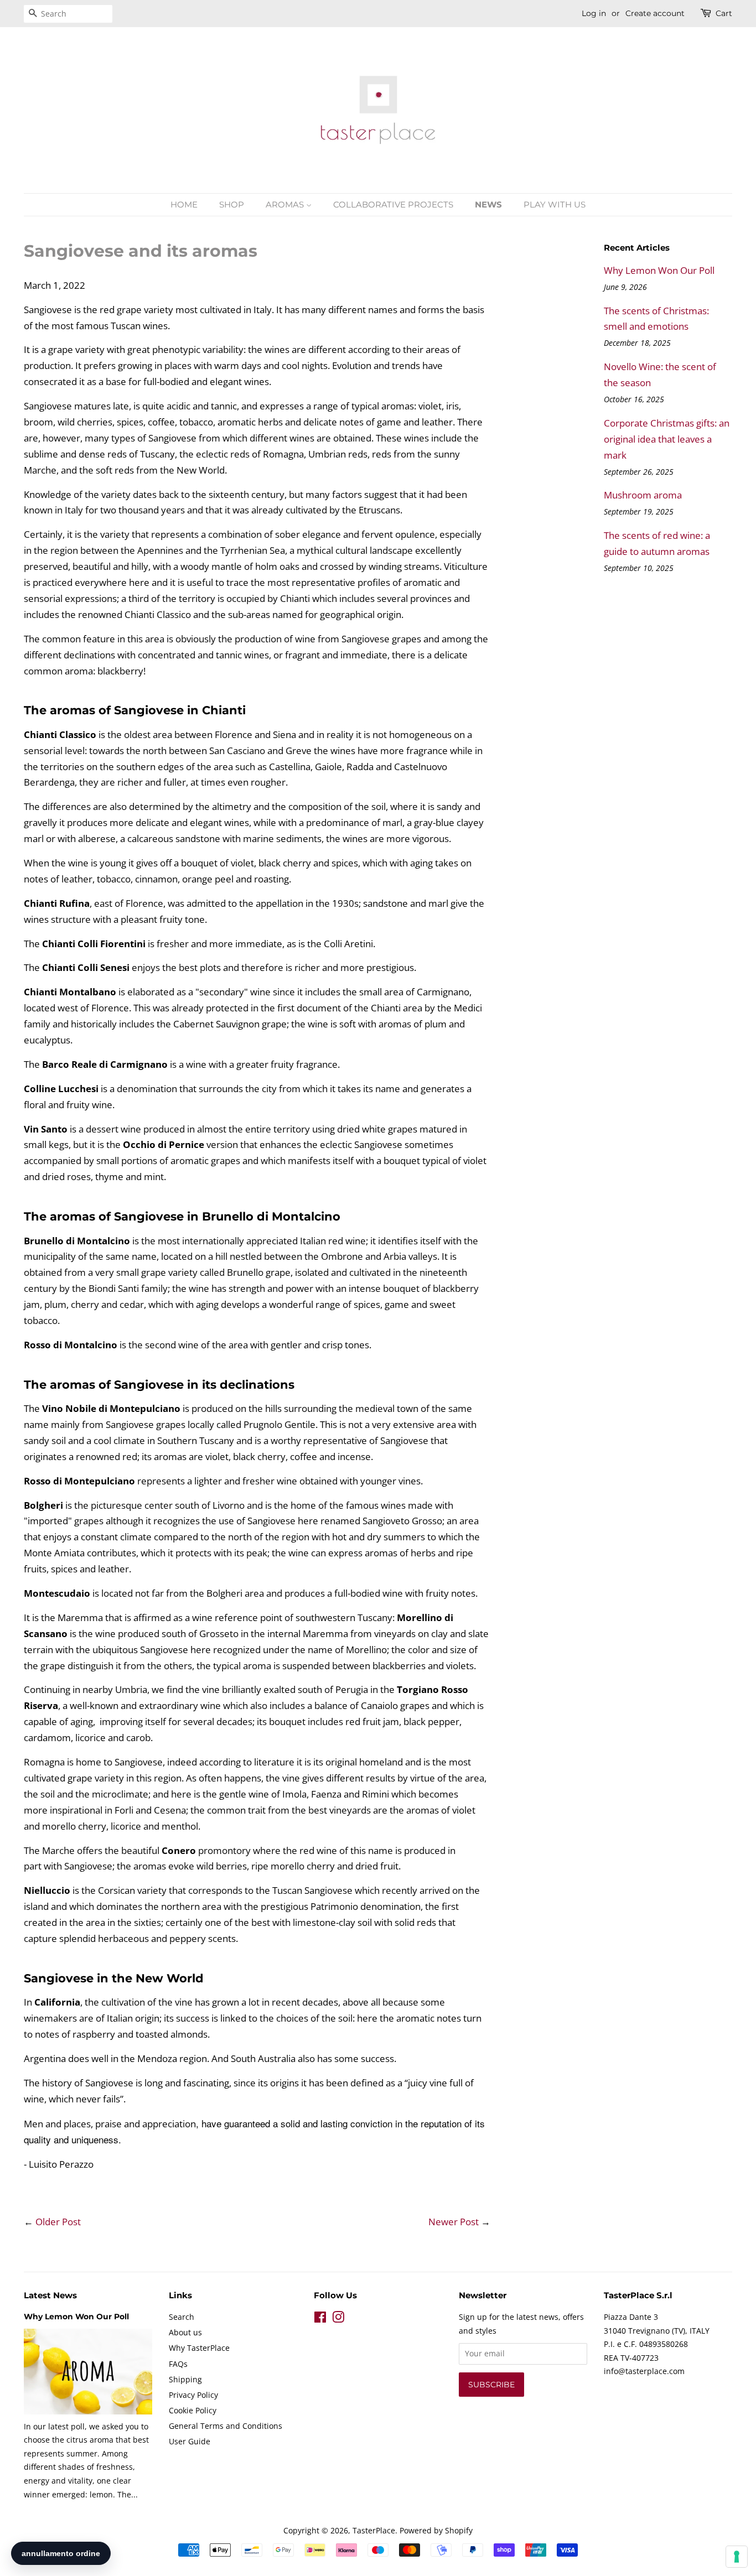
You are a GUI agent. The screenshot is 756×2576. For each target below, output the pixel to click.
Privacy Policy (193, 2395)
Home (184, 204)
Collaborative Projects (393, 204)
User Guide (190, 2441)
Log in (594, 13)
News (488, 204)
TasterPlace (374, 2530)
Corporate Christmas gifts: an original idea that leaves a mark (667, 439)
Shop (232, 204)
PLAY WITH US (555, 204)
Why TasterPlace (199, 2348)
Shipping (185, 2379)
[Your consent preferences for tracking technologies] (737, 2557)
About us (185, 2332)
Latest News (50, 2295)
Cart (724, 13)
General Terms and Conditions (226, 2426)
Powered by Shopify (436, 2530)
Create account (655, 13)
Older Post (58, 2222)
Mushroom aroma (643, 495)
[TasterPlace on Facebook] (320, 2319)
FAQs (178, 2364)
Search (182, 2317)
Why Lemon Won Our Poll (659, 270)
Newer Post (454, 2222)
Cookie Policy (193, 2410)
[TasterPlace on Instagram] (338, 2319)
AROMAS (286, 204)
